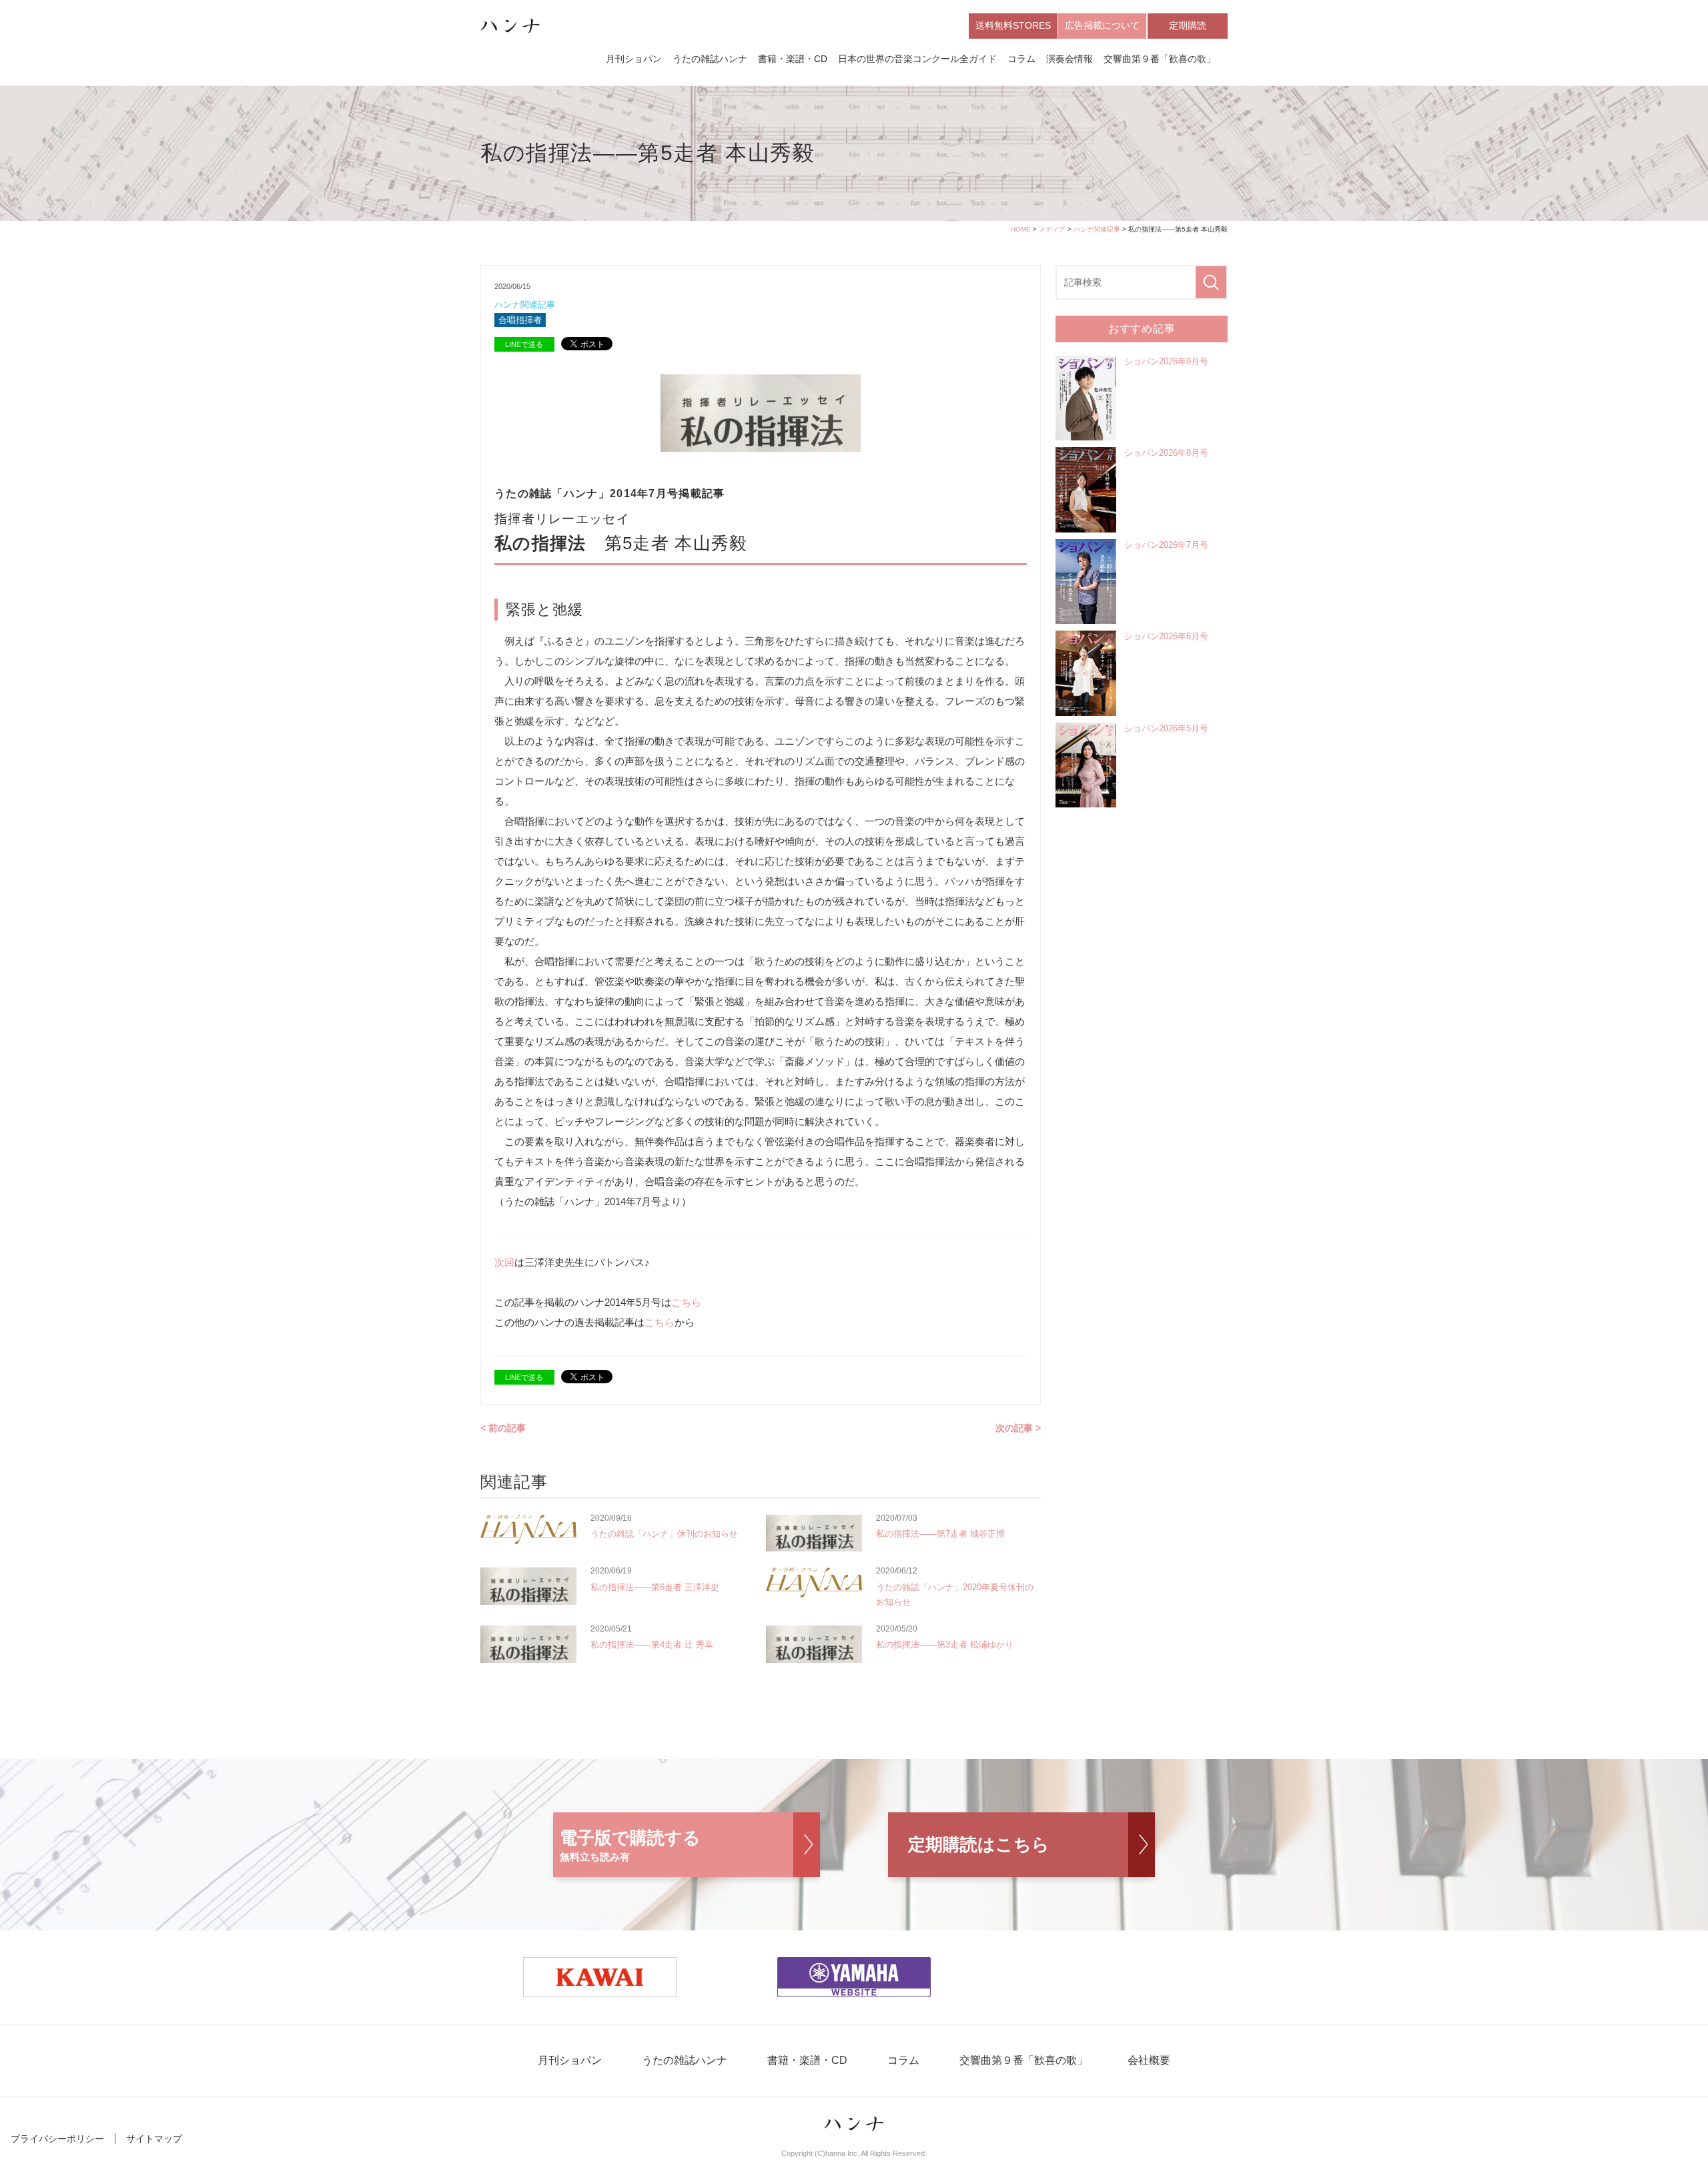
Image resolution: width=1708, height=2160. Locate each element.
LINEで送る (524, 344)
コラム (1021, 59)
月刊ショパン (634, 59)
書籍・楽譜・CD (793, 59)
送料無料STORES (1013, 25)
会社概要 (1149, 2060)
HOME (1021, 229)
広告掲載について (1102, 25)
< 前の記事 (503, 1428)
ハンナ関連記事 (1097, 229)
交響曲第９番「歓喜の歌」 (1160, 59)
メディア (1052, 229)
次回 (504, 1262)
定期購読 (1188, 25)
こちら (686, 1302)
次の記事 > (1018, 1428)
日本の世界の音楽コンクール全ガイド (917, 59)
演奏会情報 (1070, 59)
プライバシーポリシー (57, 2139)
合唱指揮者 (520, 320)
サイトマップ (154, 2139)
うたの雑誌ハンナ (710, 59)
